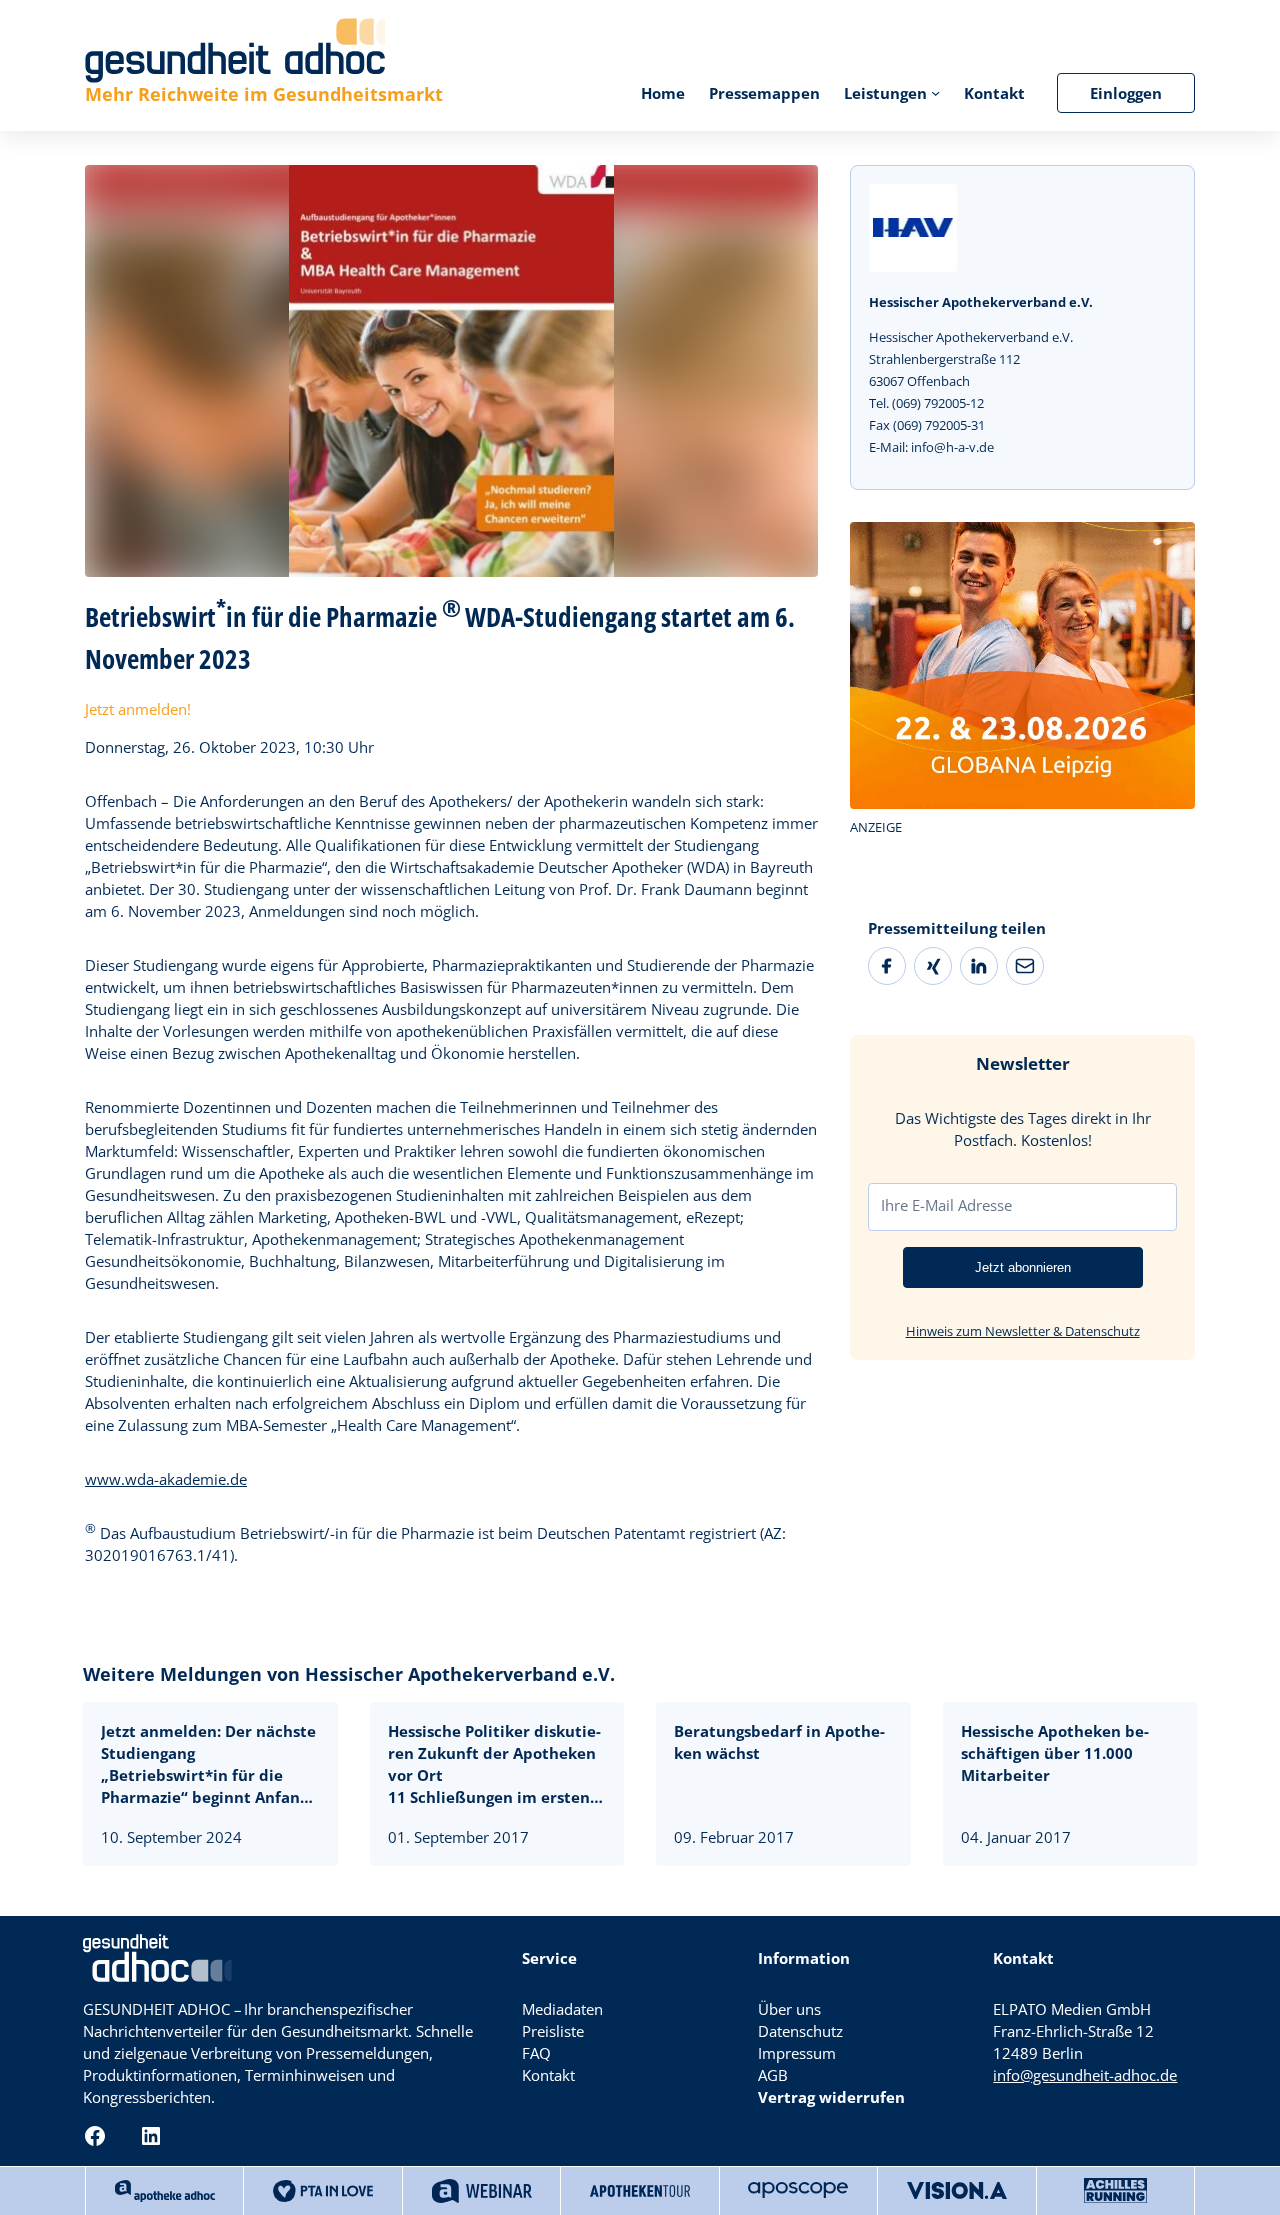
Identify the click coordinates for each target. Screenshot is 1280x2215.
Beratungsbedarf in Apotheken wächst (779, 1742)
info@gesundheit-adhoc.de (1085, 2075)
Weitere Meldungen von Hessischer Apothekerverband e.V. (349, 1674)
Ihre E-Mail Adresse (946, 1205)
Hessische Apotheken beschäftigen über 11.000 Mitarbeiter (1055, 1753)
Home (663, 93)
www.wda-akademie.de (166, 1479)
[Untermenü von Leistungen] (935, 92)
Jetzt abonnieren (1023, 1266)
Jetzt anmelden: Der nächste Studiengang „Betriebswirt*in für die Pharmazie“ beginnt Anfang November (208, 1764)
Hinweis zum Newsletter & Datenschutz (1023, 1330)
